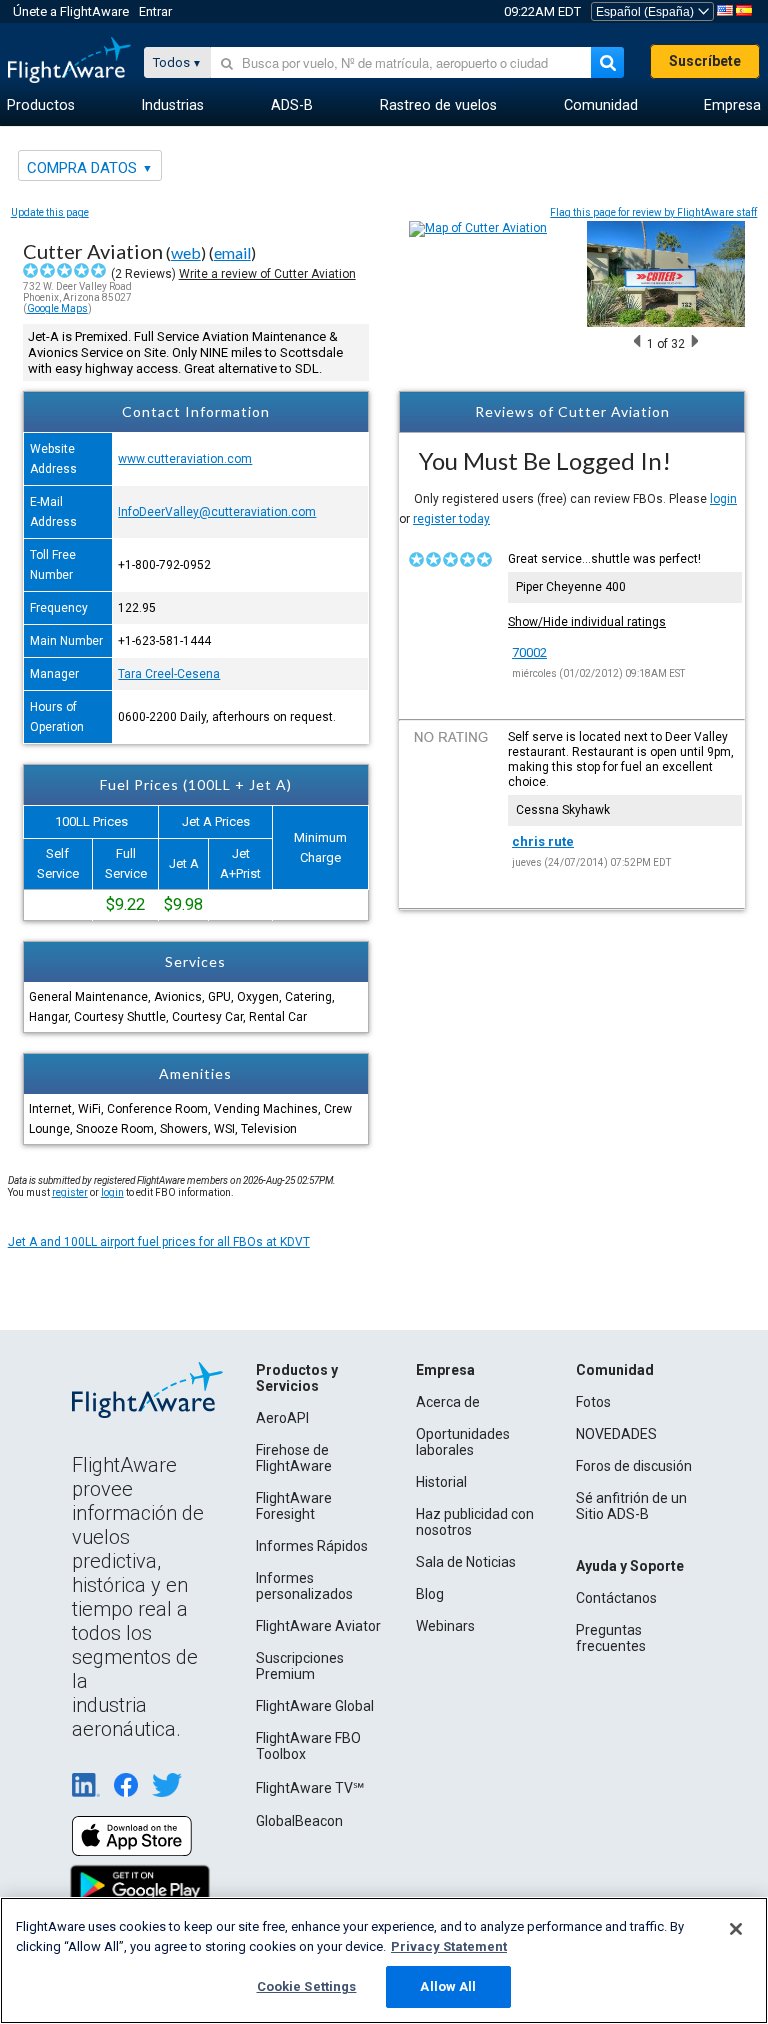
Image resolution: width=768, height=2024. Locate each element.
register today (451, 519)
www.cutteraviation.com (185, 459)
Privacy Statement (449, 1946)
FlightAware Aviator (318, 1626)
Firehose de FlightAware (294, 1458)
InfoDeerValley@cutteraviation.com (217, 512)
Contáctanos (616, 1598)
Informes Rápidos (312, 1546)
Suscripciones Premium (300, 1666)
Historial (441, 1482)
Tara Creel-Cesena (169, 674)
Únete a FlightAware (71, 11)
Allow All (448, 1986)
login (723, 499)
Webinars (445, 1626)
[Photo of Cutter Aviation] (666, 323)
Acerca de (448, 1402)
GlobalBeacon (299, 1821)
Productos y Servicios (297, 1378)
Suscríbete (705, 61)
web (186, 252)
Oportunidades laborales (463, 1442)
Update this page (50, 212)
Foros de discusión (634, 1466)
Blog (430, 1594)
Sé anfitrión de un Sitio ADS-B (631, 1506)
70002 (529, 652)
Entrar (155, 11)
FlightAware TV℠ (310, 1788)
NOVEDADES (616, 1434)
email (232, 252)
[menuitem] (41, 106)
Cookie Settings (307, 1986)
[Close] (736, 1929)
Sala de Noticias (466, 1562)
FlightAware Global (315, 1706)
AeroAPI (282, 1418)
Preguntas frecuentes (611, 1638)
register (70, 1192)
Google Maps (57, 308)
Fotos (593, 1402)
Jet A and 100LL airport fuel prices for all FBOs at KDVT (159, 1242)
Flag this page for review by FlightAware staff (653, 212)
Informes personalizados (304, 1586)
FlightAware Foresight (294, 1506)
